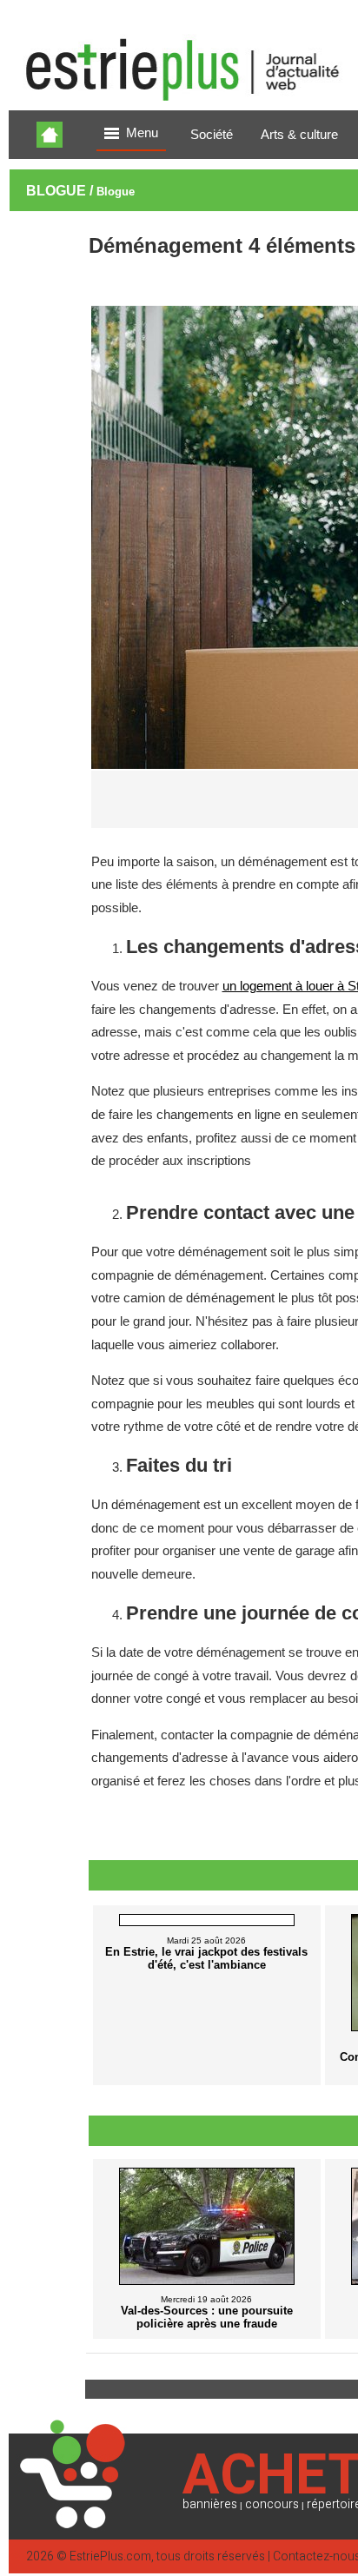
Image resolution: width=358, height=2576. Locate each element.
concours (272, 2504)
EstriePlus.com (110, 2556)
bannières (210, 2504)
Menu (142, 133)
